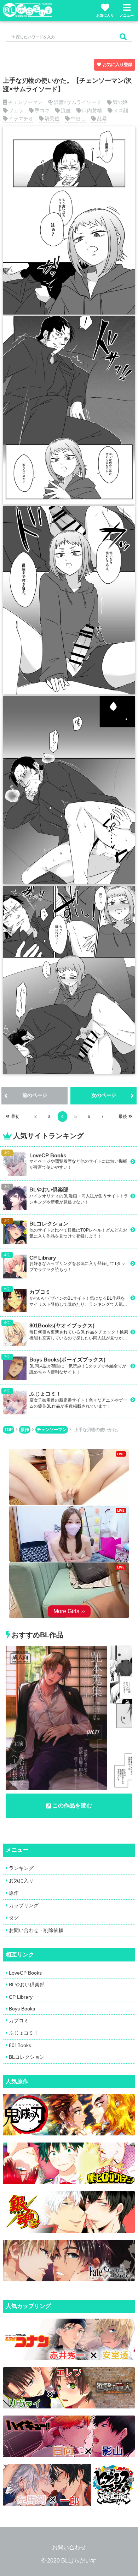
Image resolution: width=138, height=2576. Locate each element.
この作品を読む (72, 1805)
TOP (8, 1430)
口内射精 (92, 110)
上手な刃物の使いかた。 (98, 1430)
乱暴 (102, 119)
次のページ (104, 1095)
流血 (66, 110)
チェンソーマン (25, 102)
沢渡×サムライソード (77, 102)
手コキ (42, 110)
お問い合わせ (69, 2547)
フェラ (16, 110)
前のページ (35, 1095)
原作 (25, 1430)
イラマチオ (21, 119)
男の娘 (120, 102)
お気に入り (105, 15)
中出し (78, 119)
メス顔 (121, 110)
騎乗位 (52, 119)
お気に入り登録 (117, 65)
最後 (123, 1117)
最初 (15, 1117)
